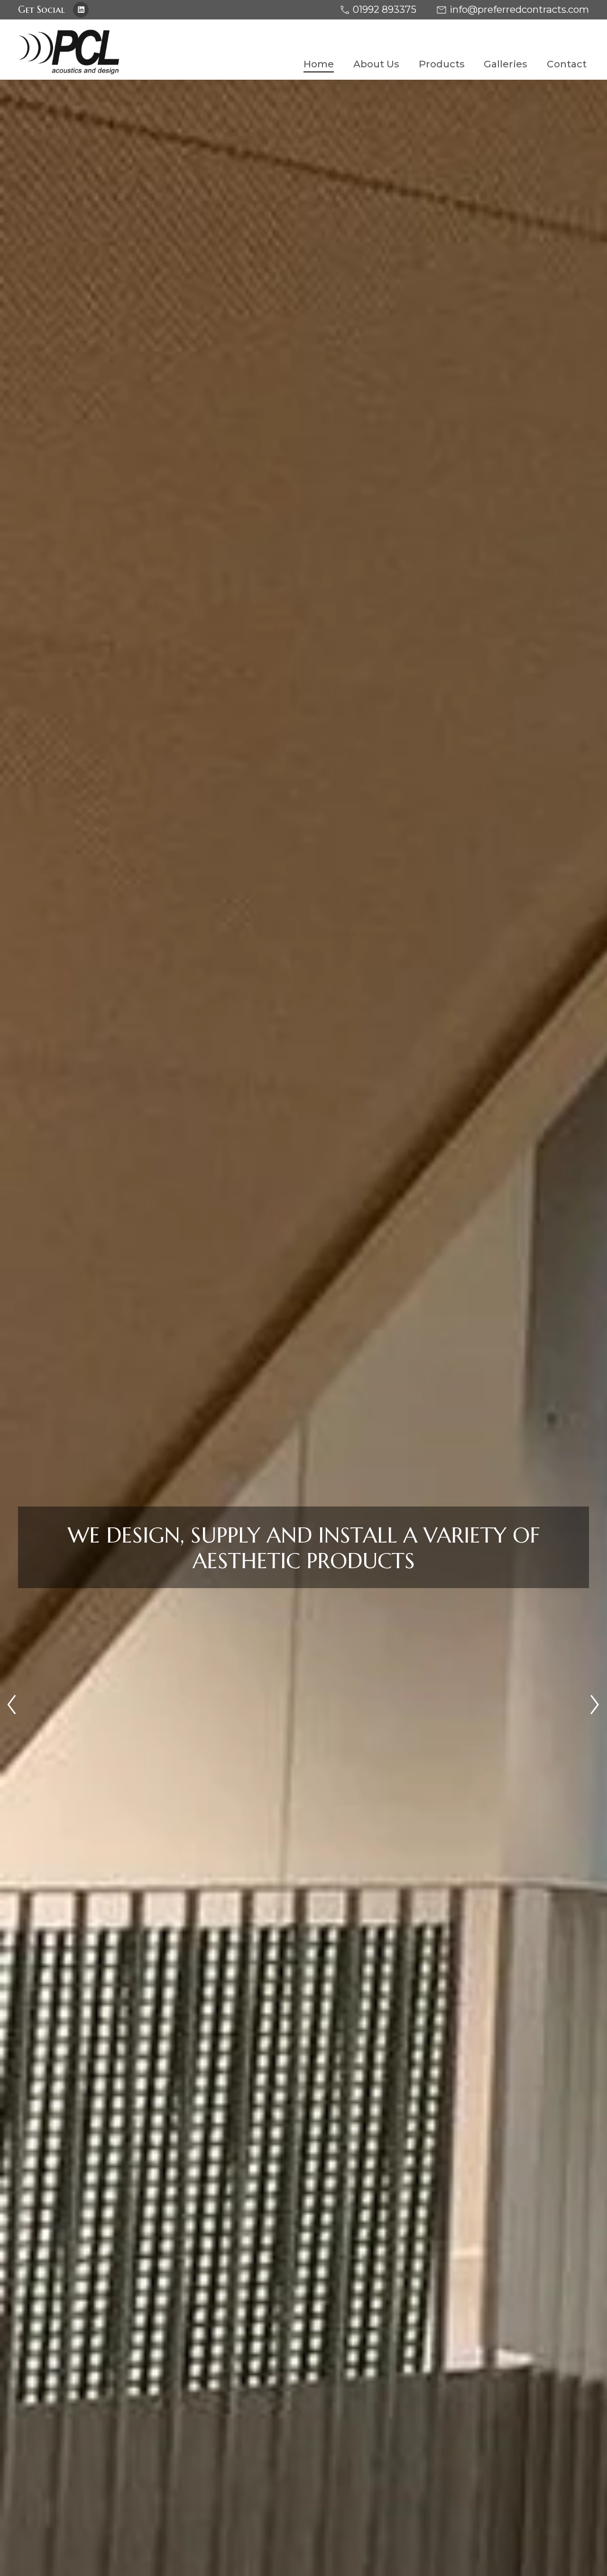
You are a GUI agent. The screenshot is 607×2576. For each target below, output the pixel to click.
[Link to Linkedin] (81, 10)
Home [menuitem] (319, 64)
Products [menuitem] (442, 64)
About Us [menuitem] (376, 64)
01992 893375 (385, 9)
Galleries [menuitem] (506, 64)
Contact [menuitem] (567, 64)
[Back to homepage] (156, 52)
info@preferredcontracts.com (519, 9)
